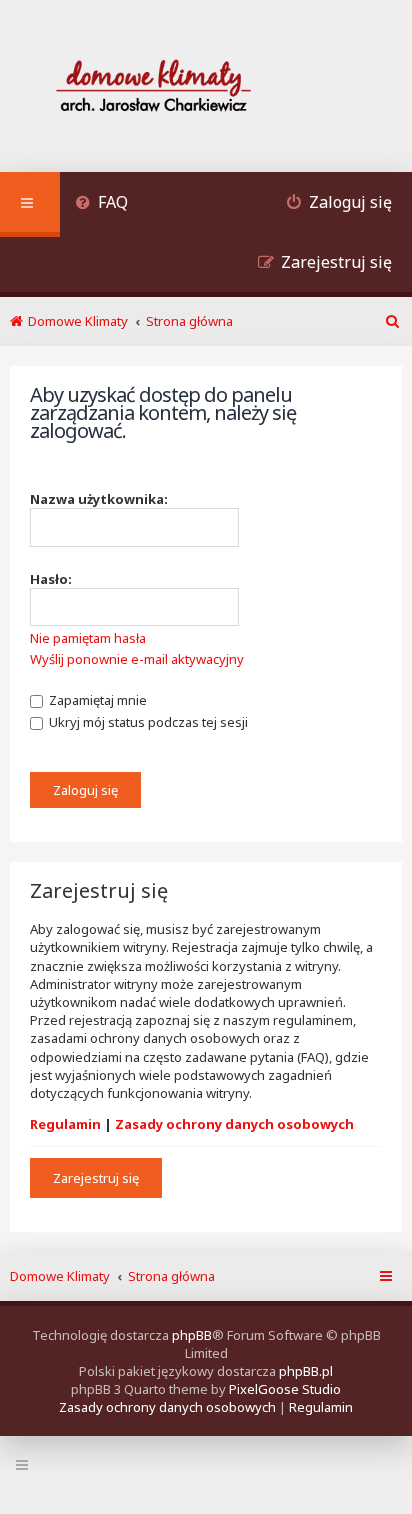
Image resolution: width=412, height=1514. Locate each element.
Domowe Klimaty (60, 1276)
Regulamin (65, 1124)
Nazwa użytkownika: (99, 499)
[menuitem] (101, 204)
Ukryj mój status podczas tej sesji (147, 722)
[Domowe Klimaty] (206, 88)
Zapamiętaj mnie (96, 700)
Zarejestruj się (96, 1178)
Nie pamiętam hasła (88, 638)
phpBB (192, 1335)
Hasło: (51, 579)
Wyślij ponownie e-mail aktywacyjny (137, 659)
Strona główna (171, 1276)
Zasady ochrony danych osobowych (234, 1124)
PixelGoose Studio (285, 1389)
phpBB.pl (306, 1371)
